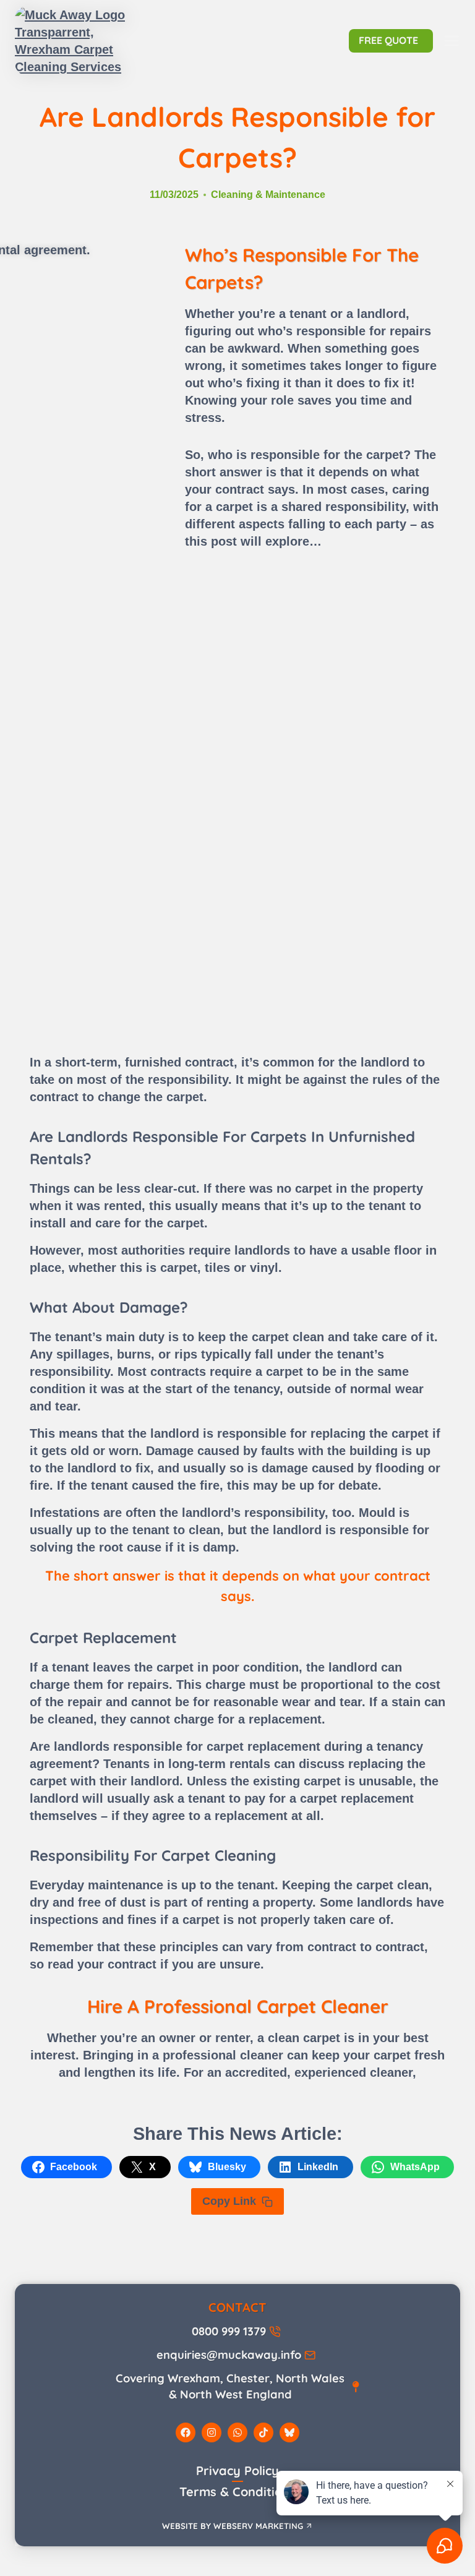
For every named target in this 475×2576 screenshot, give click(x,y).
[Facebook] (186, 2432)
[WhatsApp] (237, 2432)
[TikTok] (263, 2432)
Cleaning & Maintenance (268, 195)
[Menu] (451, 41)
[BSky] (289, 2432)
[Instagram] (212, 2432)
